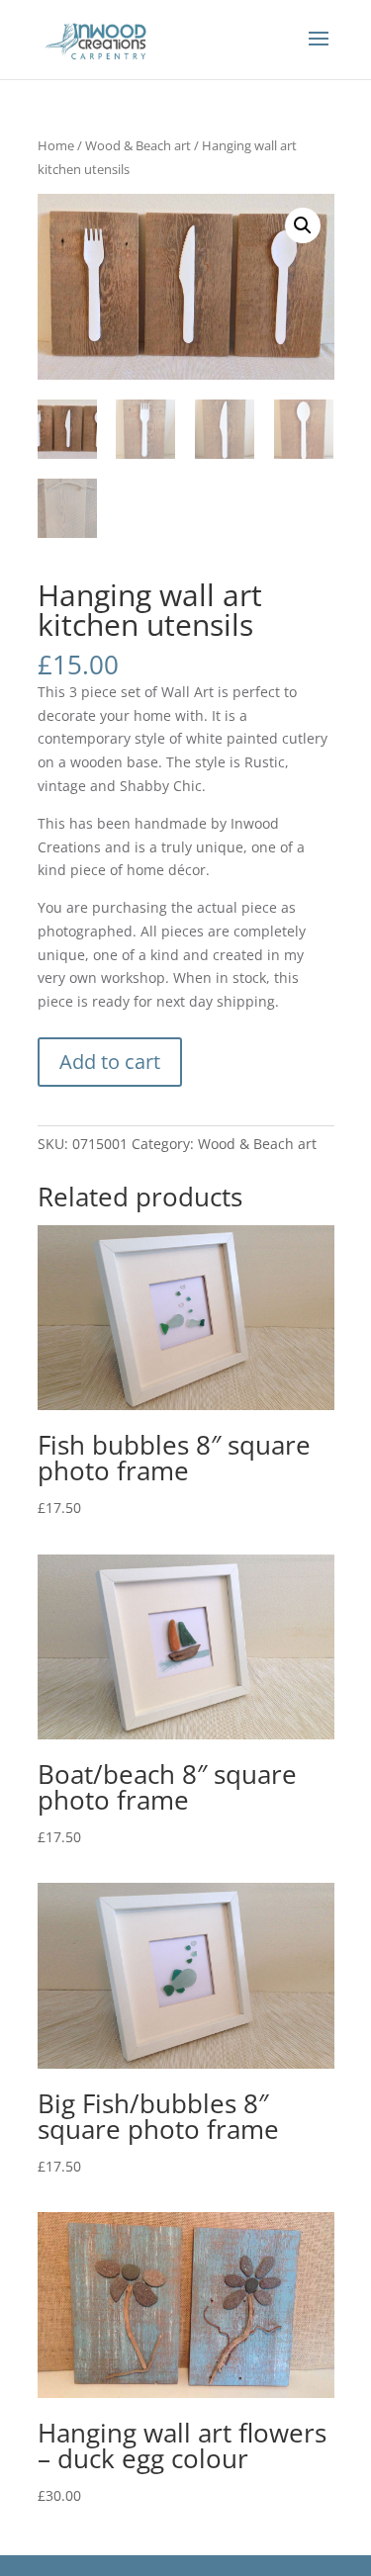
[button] (303, 225)
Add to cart (110, 1062)
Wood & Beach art (138, 145)
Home (56, 145)
